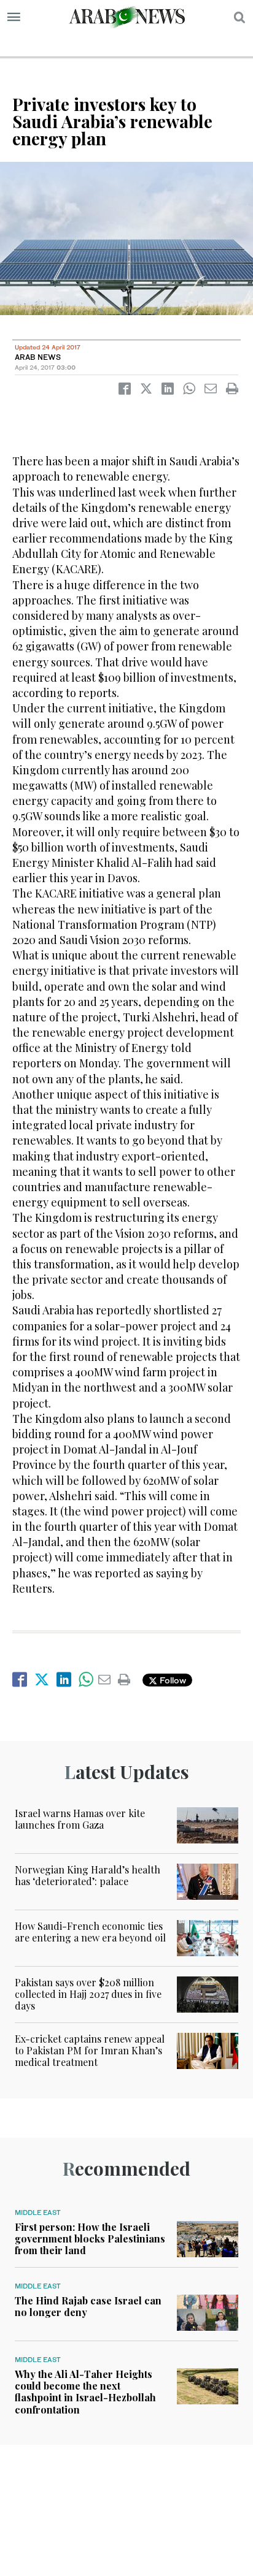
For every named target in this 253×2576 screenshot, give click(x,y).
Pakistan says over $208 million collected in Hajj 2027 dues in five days (88, 1994)
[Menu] (14, 17)
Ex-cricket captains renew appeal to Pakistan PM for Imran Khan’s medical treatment (90, 2050)
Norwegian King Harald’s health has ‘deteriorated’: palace (88, 1875)
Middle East (38, 2212)
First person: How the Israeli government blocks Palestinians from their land (90, 2239)
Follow (172, 1680)
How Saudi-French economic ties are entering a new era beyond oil (90, 1932)
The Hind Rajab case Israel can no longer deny (88, 2306)
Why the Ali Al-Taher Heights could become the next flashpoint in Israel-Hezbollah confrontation (85, 2392)
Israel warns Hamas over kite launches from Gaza (80, 1819)
